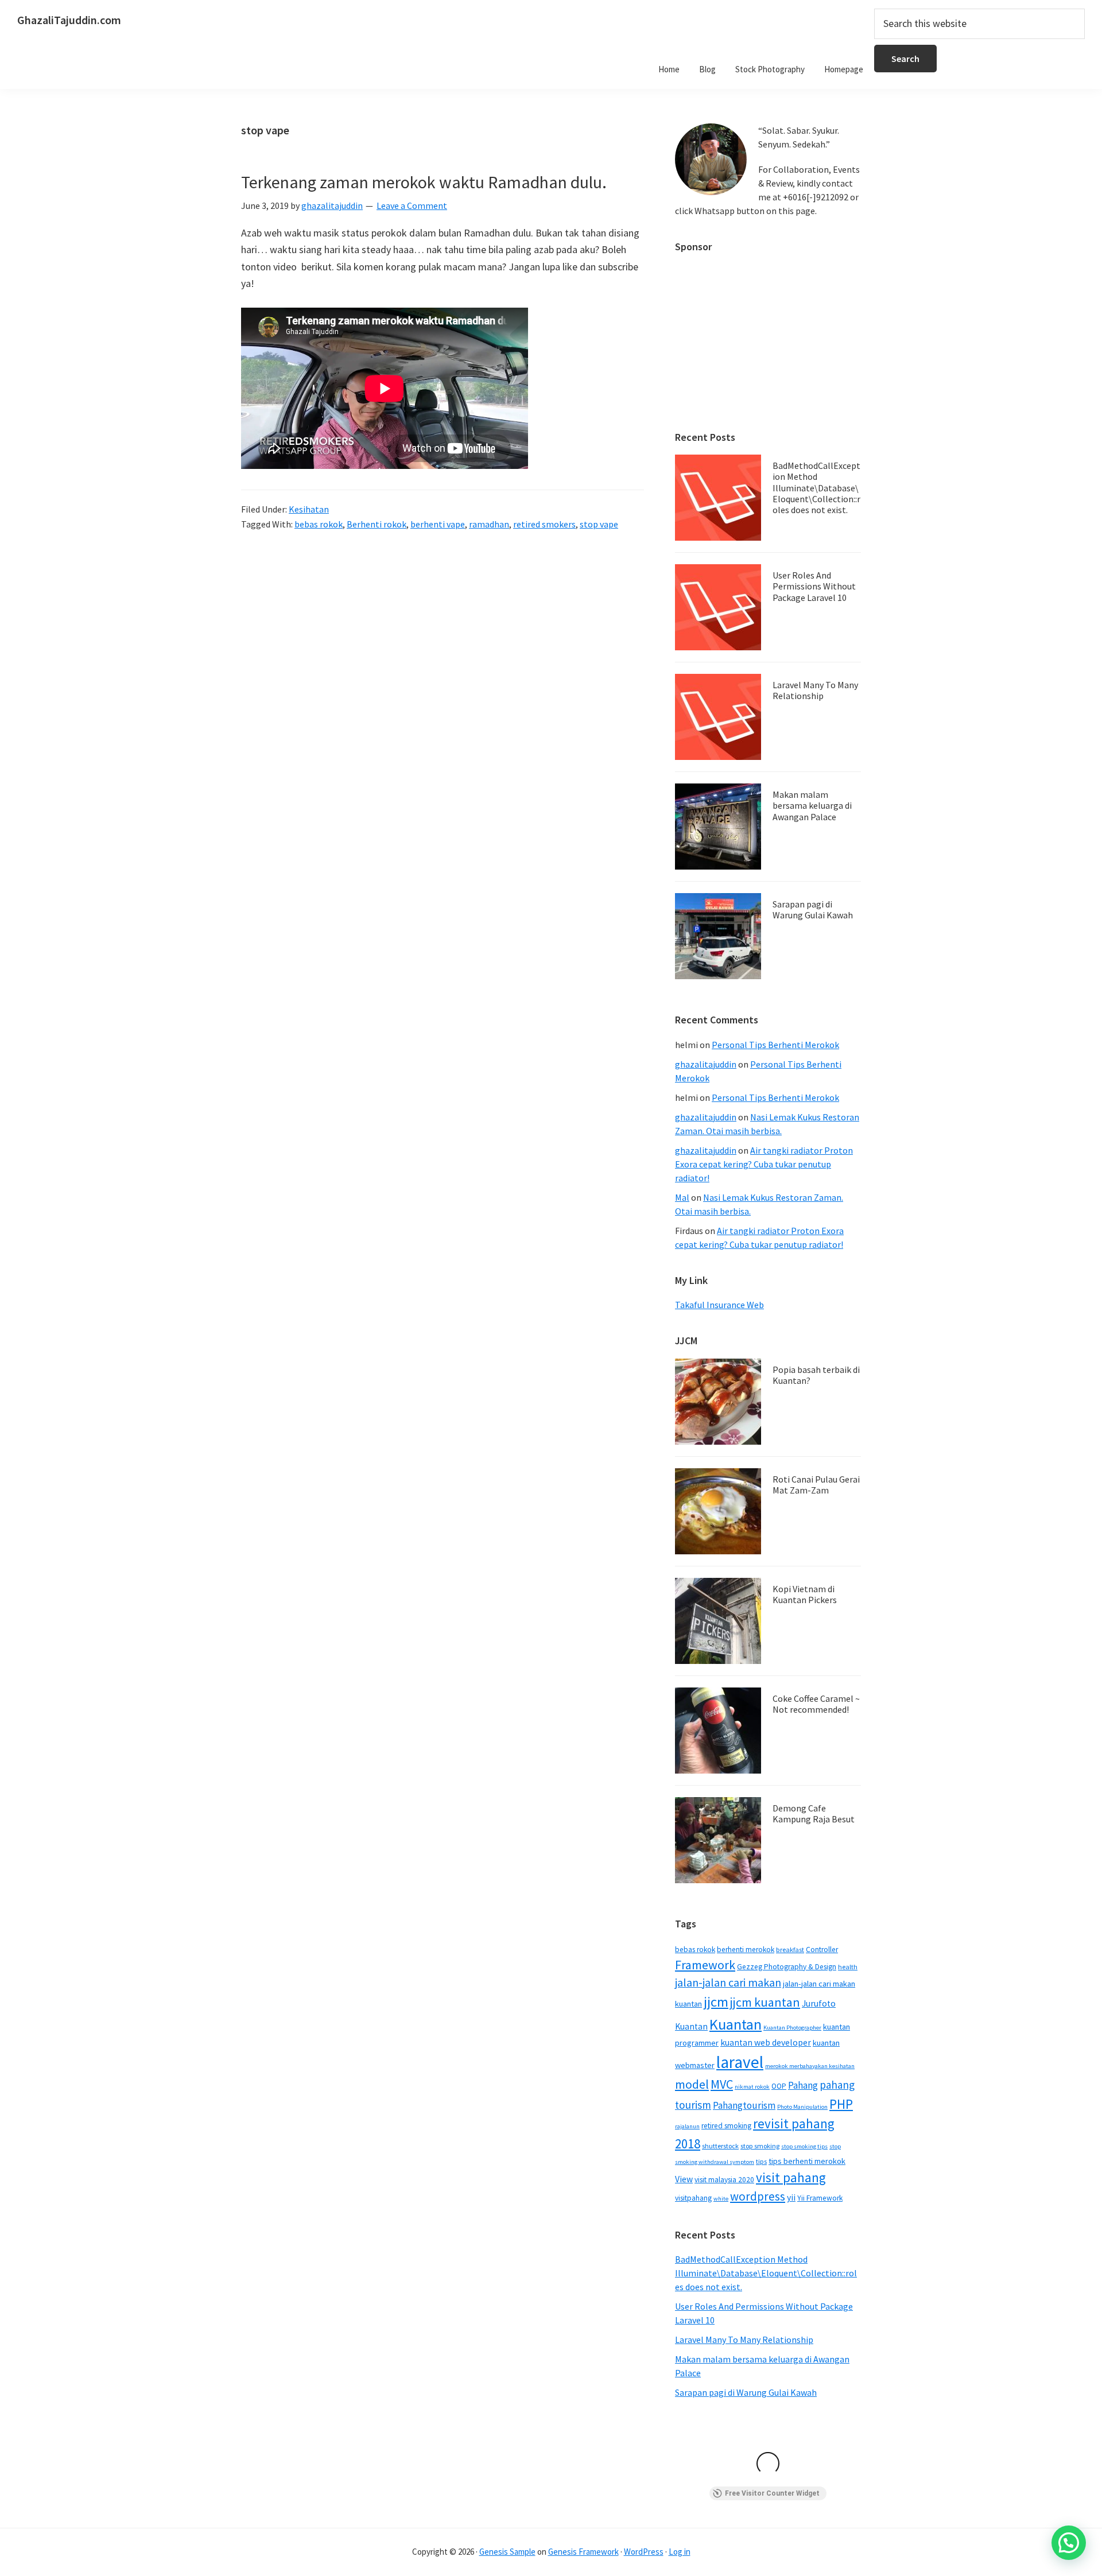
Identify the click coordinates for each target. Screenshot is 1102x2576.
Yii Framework (820, 2198)
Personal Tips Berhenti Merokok (775, 1045)
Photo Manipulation (802, 2107)
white (721, 2199)
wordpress (758, 2196)
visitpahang (693, 2198)
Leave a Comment (412, 205)
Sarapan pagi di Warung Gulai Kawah (813, 909)
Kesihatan (309, 509)
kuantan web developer (766, 2042)
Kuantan (736, 2024)
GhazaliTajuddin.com (69, 20)
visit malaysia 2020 (724, 2180)
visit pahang (791, 2177)
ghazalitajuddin (706, 1064)
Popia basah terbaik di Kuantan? (816, 1375)
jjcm (716, 2002)
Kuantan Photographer (792, 2028)
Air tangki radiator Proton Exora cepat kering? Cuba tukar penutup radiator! (764, 1164)
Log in (680, 2552)
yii (791, 2197)
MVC (722, 2084)
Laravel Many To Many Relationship (815, 690)
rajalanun (687, 2126)
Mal (682, 1197)
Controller (822, 1950)
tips (761, 2161)
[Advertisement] (768, 336)
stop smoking (760, 2146)
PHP (841, 2104)
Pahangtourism (744, 2105)
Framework (705, 1965)
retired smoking (726, 2126)
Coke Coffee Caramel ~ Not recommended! (816, 1704)
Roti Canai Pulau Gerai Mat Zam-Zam (816, 1485)
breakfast (790, 1950)
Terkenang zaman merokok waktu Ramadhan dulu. (424, 182)
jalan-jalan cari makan (728, 1983)
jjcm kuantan (765, 2002)
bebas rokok (319, 524)
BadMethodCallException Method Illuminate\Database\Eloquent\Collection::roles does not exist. (816, 488)
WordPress (644, 2552)
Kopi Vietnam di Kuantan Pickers (805, 1594)
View (684, 2179)
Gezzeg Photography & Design (787, 1967)
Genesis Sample (507, 2552)
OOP (779, 2086)
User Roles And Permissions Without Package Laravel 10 (814, 586)
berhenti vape (438, 524)
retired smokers (544, 524)
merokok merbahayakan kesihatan (810, 2066)
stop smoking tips (804, 2146)
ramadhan (489, 524)
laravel (740, 2062)
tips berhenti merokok (807, 2161)
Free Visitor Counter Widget (772, 2493)
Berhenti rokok (377, 524)
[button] (1069, 2543)
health (848, 1967)
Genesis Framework (583, 2552)
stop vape (599, 524)
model (692, 2084)
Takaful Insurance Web (719, 1305)
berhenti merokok (746, 1950)
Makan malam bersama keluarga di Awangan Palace (812, 805)
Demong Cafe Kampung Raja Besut (814, 1813)
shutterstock (720, 2146)
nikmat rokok (752, 2087)
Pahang (803, 2085)
